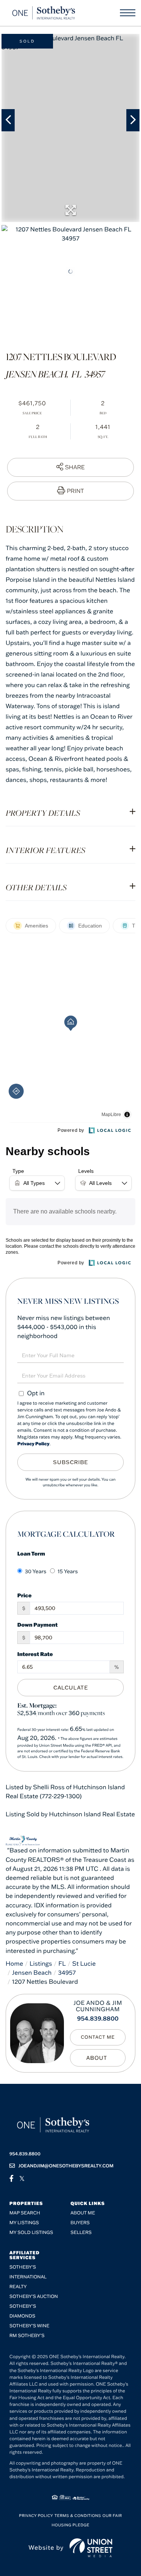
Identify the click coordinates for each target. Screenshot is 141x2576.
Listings (41, 1964)
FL (62, 1964)
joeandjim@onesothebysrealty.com (66, 2166)
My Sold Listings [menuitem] (31, 2233)
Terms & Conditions (78, 2516)
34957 (67, 1973)
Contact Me (98, 2037)
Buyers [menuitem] (80, 2223)
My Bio (98, 2058)
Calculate (71, 1688)
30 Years (36, 1571)
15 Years (68, 1571)
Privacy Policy (33, 1444)
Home (14, 1964)
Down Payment (37, 1625)
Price (24, 1595)
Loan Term (31, 1553)
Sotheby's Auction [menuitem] (34, 2297)
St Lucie (84, 1964)
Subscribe (70, 1462)
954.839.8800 (98, 2019)
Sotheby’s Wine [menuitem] (29, 2326)
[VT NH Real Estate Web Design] (91, 2548)
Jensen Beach (32, 1973)
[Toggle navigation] (128, 13)
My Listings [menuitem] (24, 2223)
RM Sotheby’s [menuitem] (27, 2336)
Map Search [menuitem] (25, 2213)
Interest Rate (35, 1654)
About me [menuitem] (83, 2213)
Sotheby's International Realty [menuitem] (28, 2277)
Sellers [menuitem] (81, 2233)
